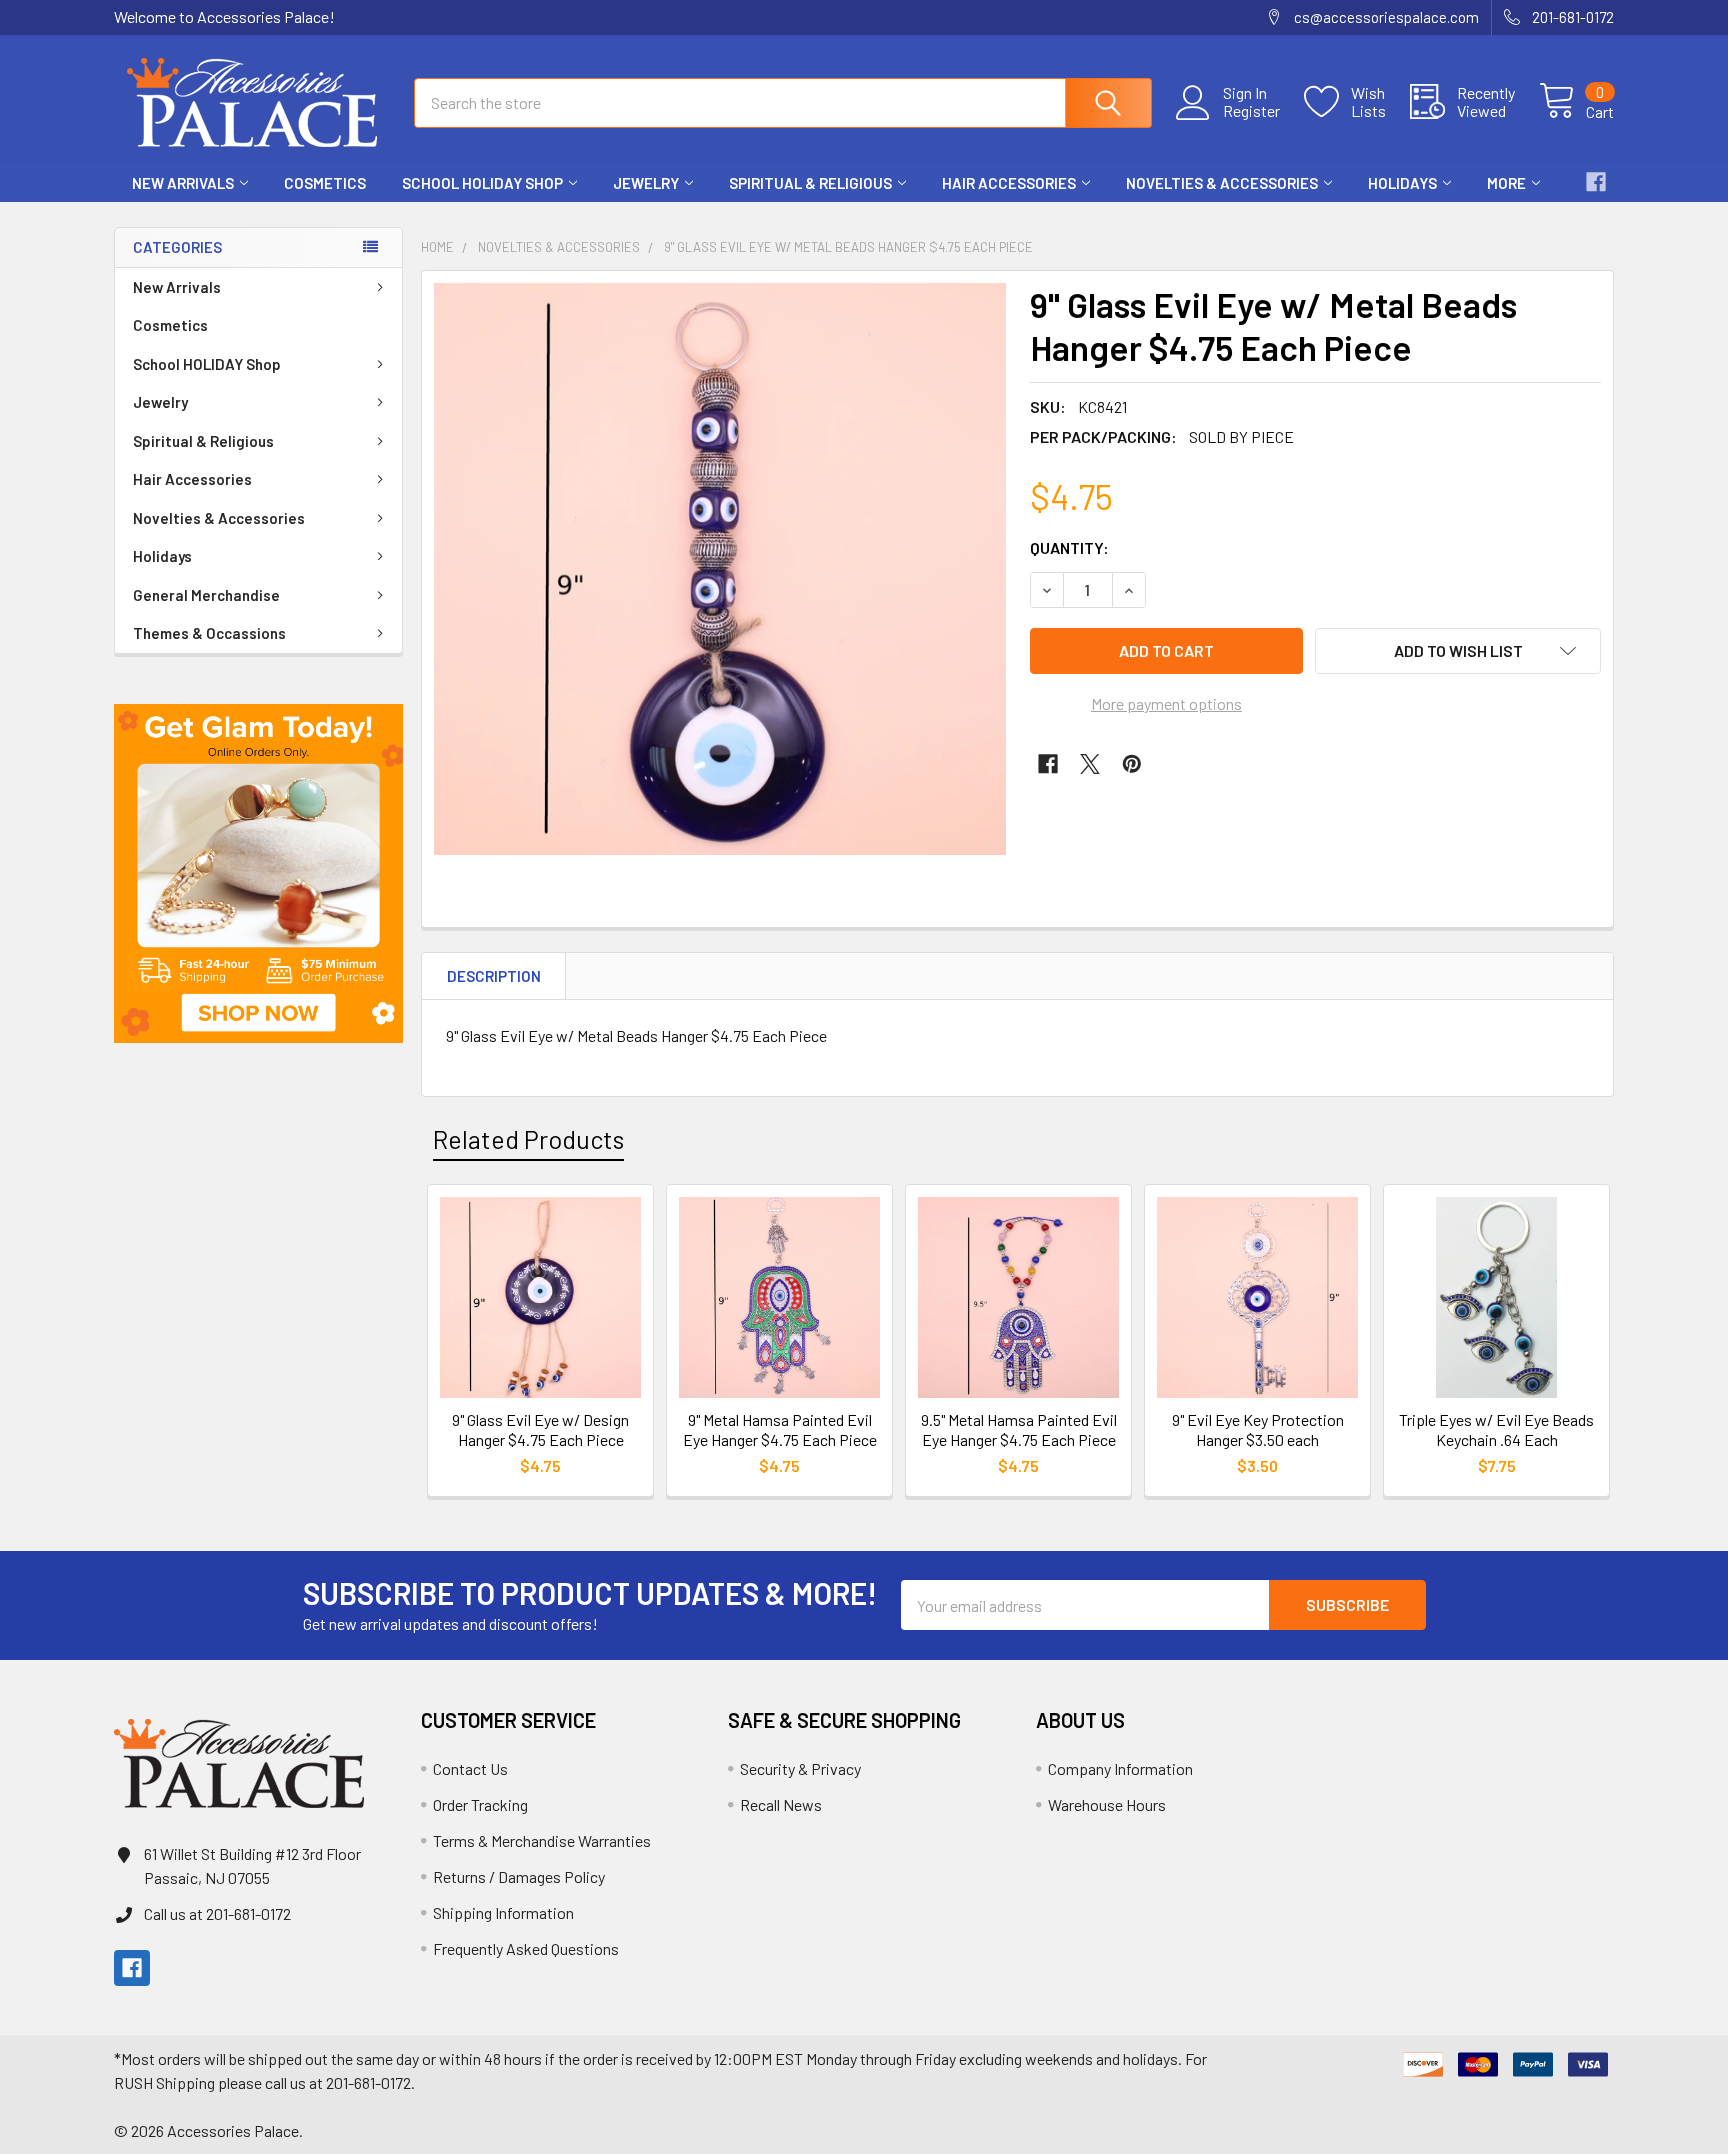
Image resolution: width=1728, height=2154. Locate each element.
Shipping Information (503, 1912)
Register (1251, 111)
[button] (258, 873)
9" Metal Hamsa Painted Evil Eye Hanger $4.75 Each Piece (780, 1429)
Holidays (1402, 183)
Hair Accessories (1009, 183)
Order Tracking (480, 1804)
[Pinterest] (1132, 764)
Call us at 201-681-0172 (217, 1913)
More (1506, 183)
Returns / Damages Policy (519, 1876)
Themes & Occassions (209, 633)
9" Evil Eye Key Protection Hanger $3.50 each (1258, 1429)
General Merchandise (206, 595)
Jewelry (646, 183)
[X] (1090, 764)
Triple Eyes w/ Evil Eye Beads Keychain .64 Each (1496, 1429)
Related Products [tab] (528, 1139)
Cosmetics (325, 183)
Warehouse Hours (1107, 1804)
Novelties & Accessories (1222, 183)
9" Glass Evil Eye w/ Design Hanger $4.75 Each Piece (540, 1429)
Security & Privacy (800, 1768)
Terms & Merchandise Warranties (542, 1840)
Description (494, 976)
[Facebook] (1596, 182)
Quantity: (1069, 547)
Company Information (1120, 1768)
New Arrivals (183, 183)
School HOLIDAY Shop (482, 183)
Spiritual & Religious (810, 183)
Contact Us (470, 1768)
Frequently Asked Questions (526, 1948)
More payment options (1166, 703)
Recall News (781, 1804)
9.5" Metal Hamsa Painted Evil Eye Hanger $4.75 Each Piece (1019, 1429)
